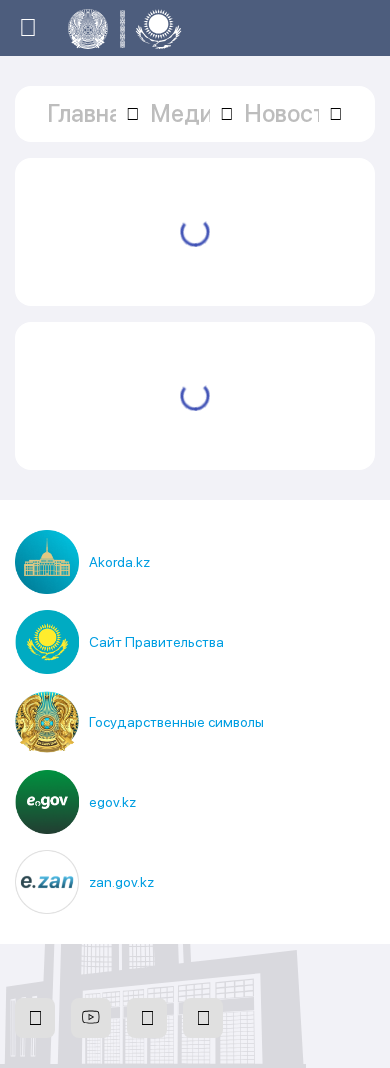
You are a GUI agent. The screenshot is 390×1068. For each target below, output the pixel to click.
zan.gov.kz (121, 882)
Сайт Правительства (156, 642)
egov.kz (112, 802)
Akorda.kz (119, 562)
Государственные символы (176, 722)
